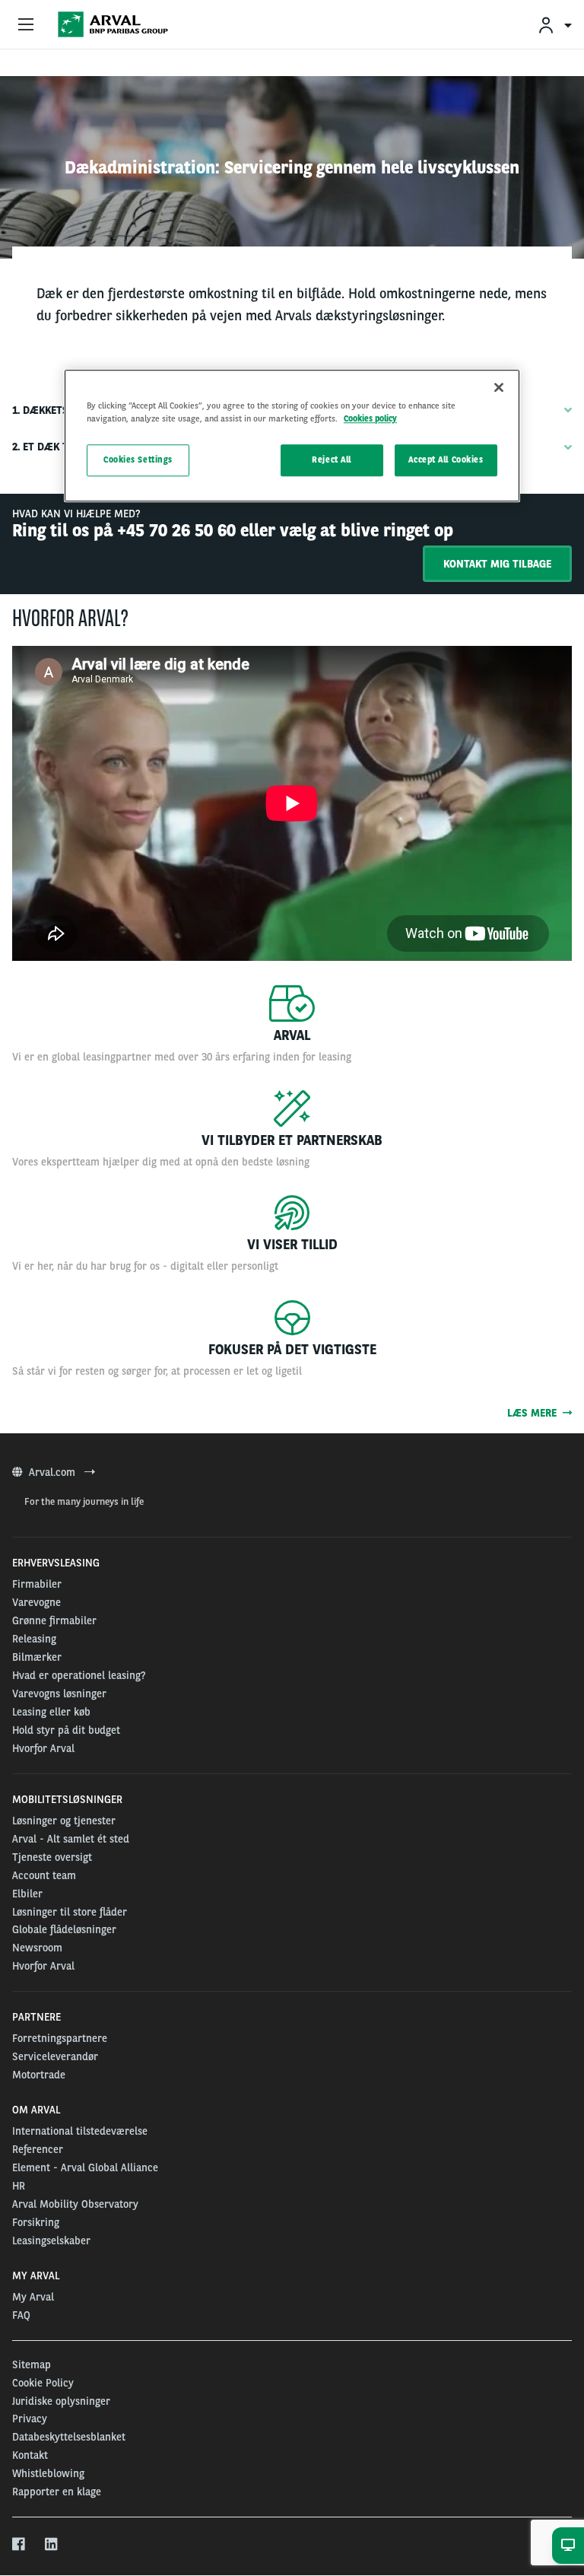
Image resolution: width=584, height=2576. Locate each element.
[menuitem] (554, 25)
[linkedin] (52, 2545)
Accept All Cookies (446, 460)
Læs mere (535, 1413)
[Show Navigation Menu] (26, 25)
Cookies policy (370, 418)
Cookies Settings (138, 460)
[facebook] (19, 2545)
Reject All (332, 460)
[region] (292, 436)
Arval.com (54, 1472)
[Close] (499, 387)
